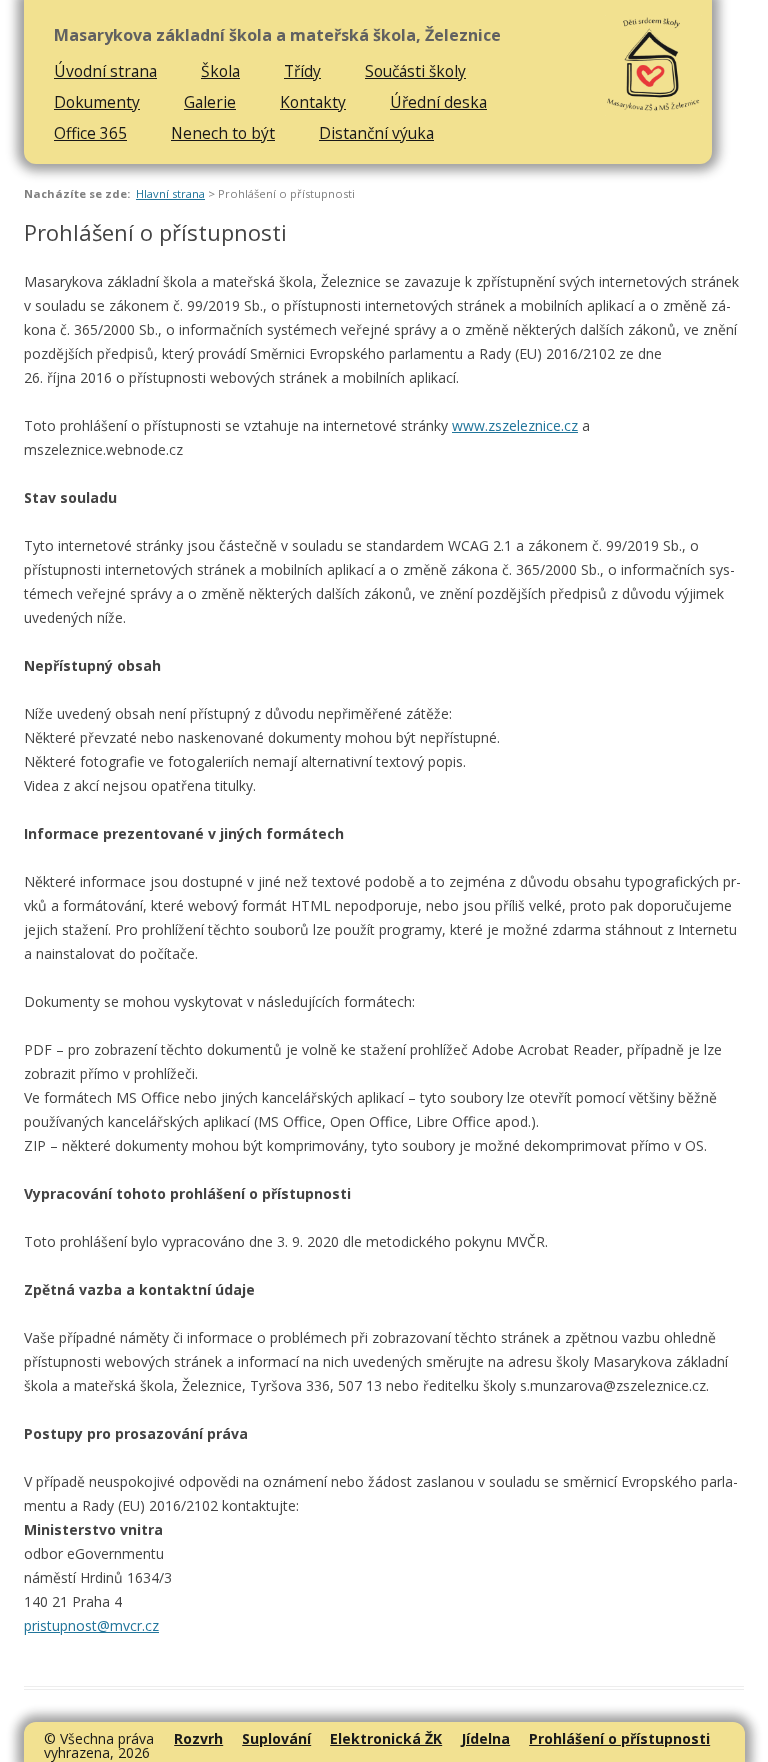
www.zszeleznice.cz (515, 425)
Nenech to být (223, 133)
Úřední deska (438, 102)
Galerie (210, 102)
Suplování (276, 1738)
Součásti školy (415, 71)
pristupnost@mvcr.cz (91, 1625)
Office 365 (90, 133)
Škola (220, 71)
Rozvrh (198, 1738)
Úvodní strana (105, 71)
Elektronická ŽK (386, 1738)
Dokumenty (97, 102)
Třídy (302, 71)
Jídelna (485, 1738)
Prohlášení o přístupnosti (619, 1738)
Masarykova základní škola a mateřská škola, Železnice (277, 35)
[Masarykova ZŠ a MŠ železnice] (653, 65)
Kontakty (313, 102)
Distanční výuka (376, 133)
